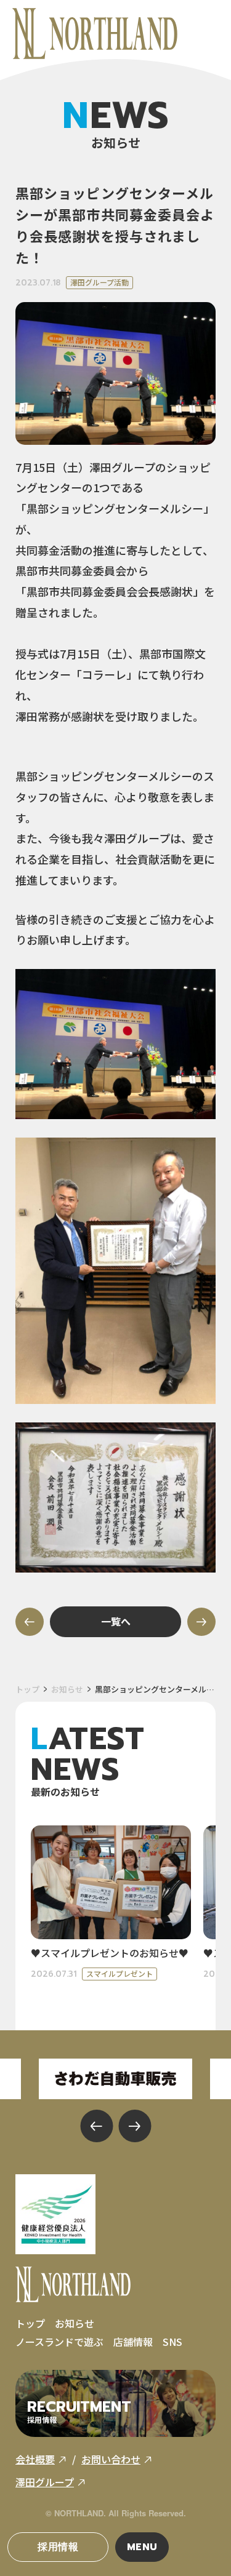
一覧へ (116, 1621)
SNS (172, 2342)
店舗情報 (133, 2342)
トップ (27, 1689)
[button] (96, 2126)
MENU (143, 2547)
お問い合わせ (111, 2459)
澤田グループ (45, 2482)
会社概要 (35, 2459)
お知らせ (67, 1689)
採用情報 (58, 2547)
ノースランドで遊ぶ (59, 2342)
